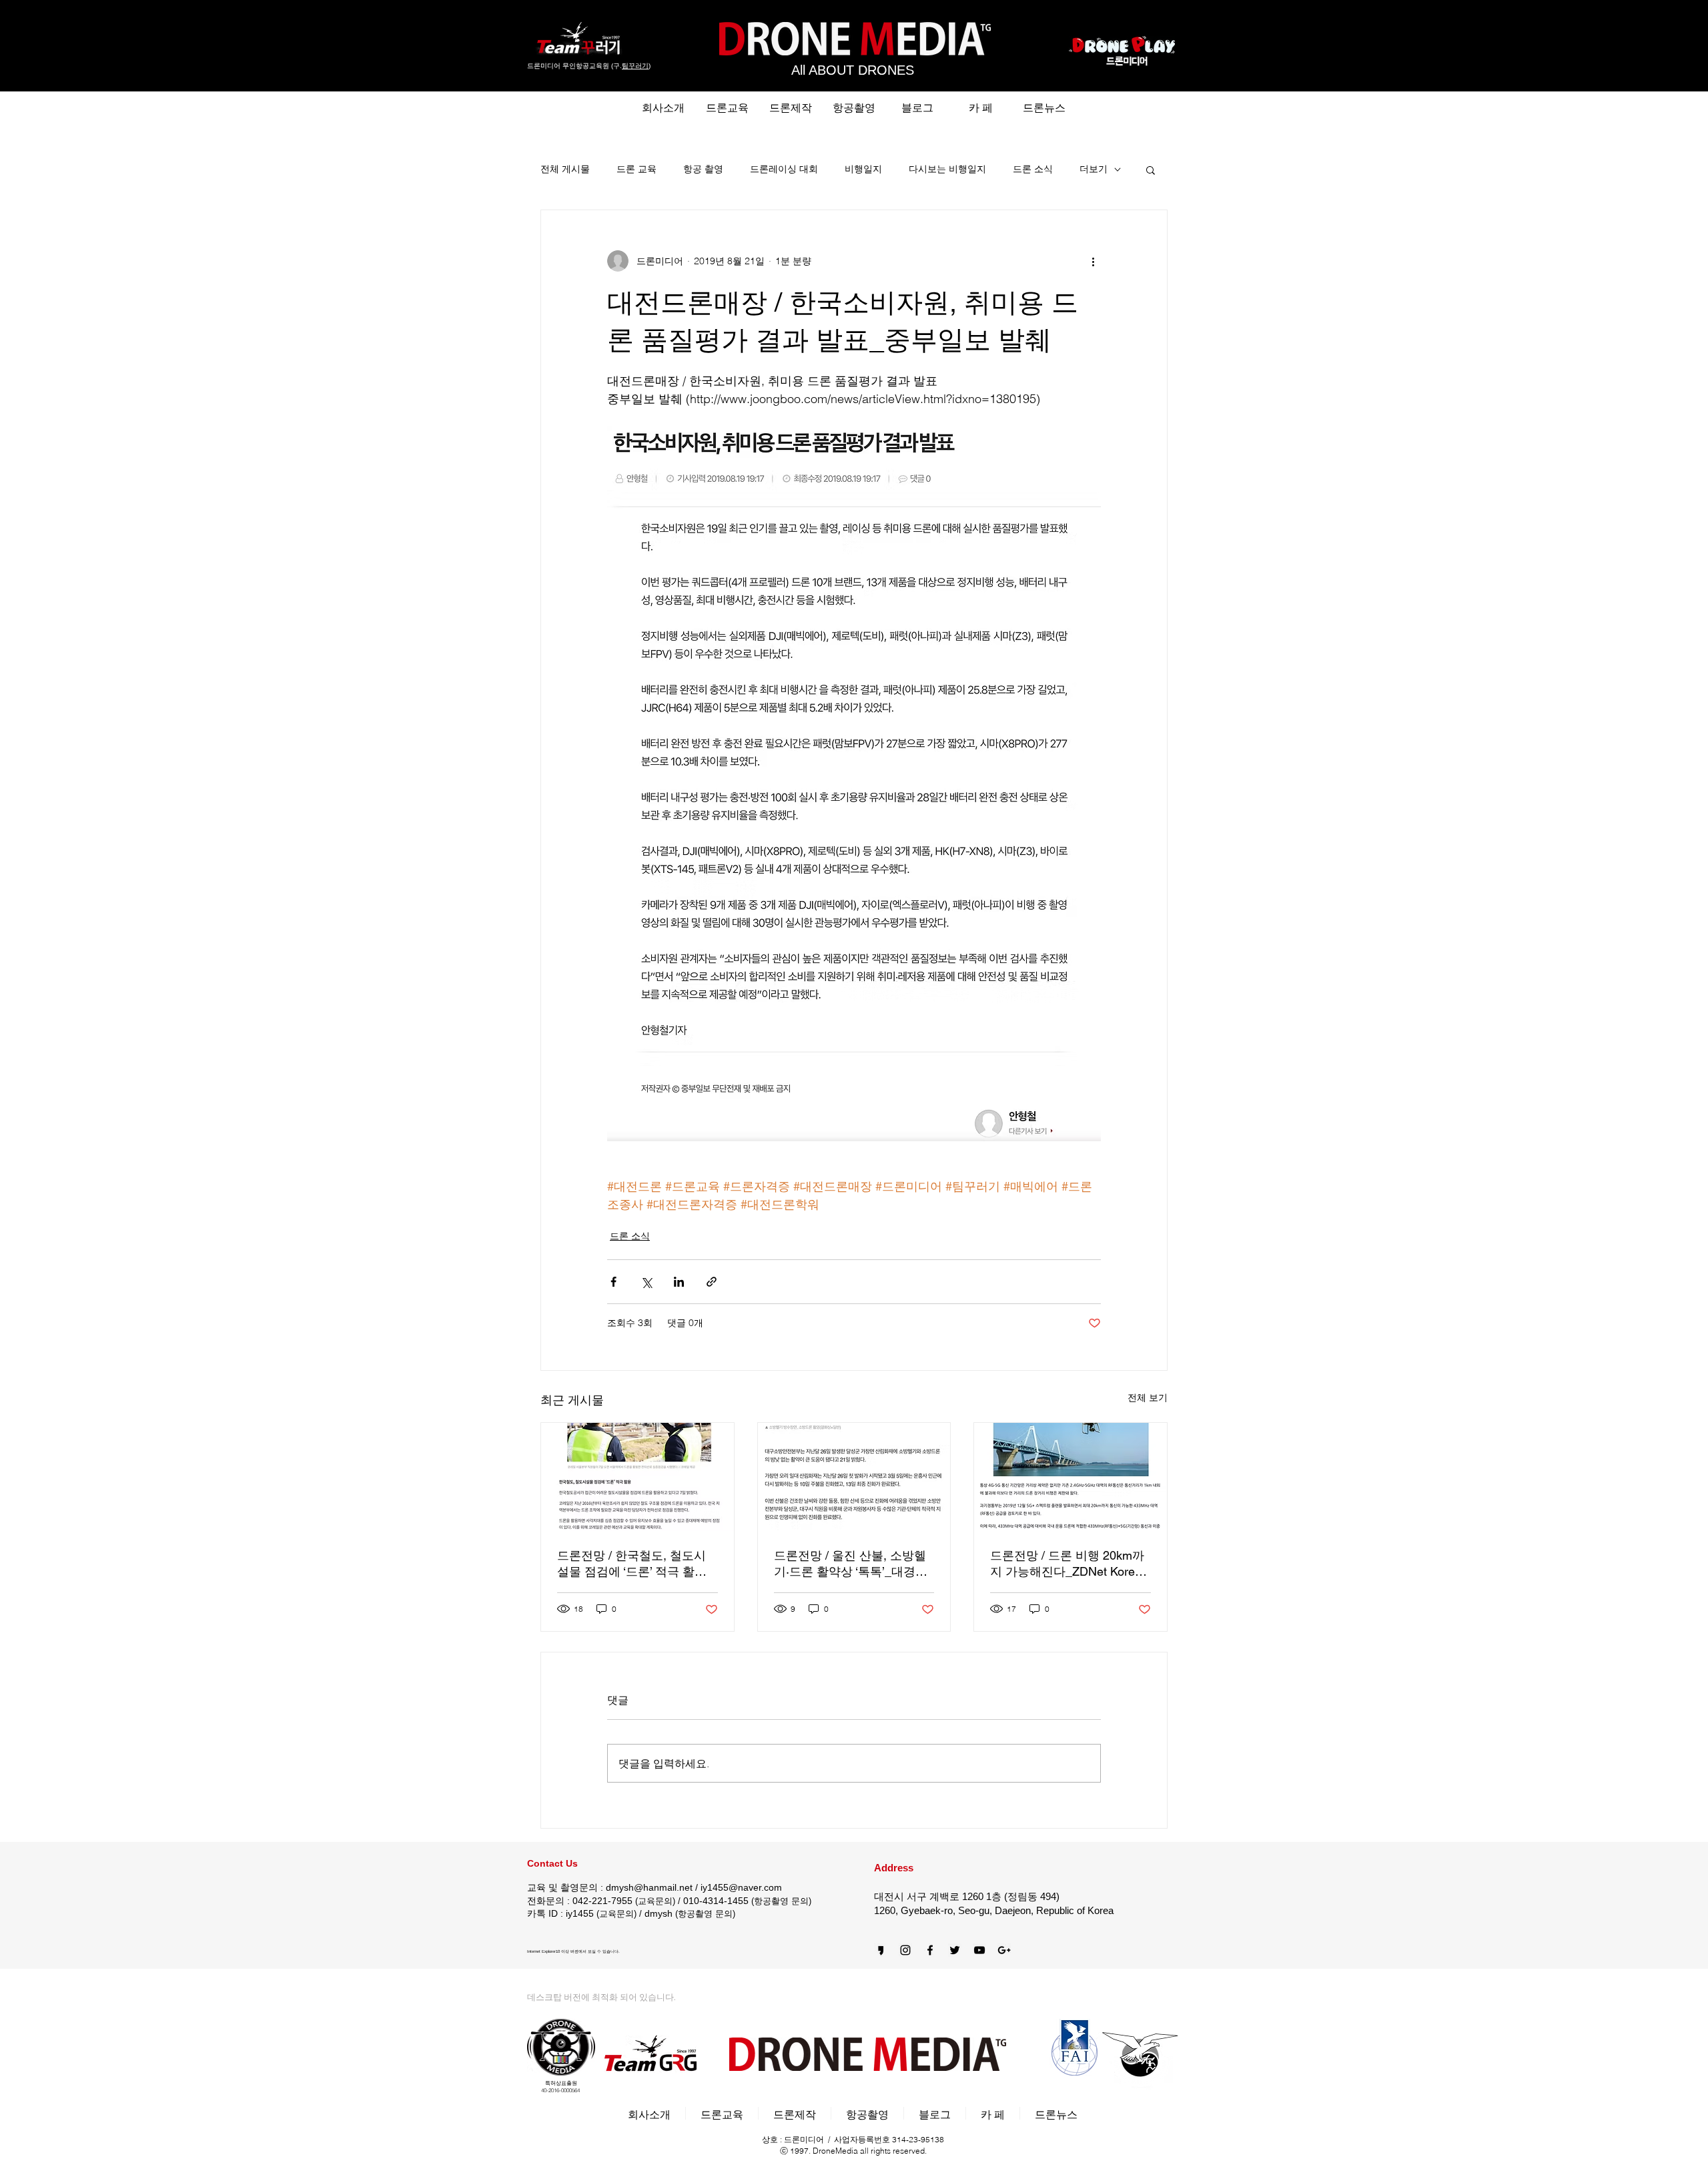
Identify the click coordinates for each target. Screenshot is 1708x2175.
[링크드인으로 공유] (679, 1282)
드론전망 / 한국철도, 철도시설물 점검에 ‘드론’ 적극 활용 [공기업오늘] (632, 1564)
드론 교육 (636, 169)
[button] (1151, 170)
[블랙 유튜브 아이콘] (979, 1950)
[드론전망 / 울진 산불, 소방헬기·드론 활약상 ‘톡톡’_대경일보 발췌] (854, 1477)
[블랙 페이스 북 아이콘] (930, 1950)
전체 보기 (1148, 1397)
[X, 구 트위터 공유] (646, 1282)
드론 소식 (1033, 169)
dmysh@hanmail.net (649, 1887)
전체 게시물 (565, 169)
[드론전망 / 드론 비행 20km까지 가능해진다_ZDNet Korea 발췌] (1071, 1477)
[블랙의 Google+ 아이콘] (1004, 1950)
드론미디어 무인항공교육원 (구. (574, 66)
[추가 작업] (1093, 261)
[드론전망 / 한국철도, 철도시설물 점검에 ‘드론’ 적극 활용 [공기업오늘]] (637, 1477)
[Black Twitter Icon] (955, 1950)
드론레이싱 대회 (784, 169)
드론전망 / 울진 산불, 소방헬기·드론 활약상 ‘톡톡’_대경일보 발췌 (851, 1564)
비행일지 (863, 169)
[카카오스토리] (881, 1950)
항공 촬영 (703, 169)
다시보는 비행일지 (947, 169)
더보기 (1094, 169)
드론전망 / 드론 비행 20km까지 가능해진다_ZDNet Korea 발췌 (1067, 1564)
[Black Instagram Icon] (905, 1950)
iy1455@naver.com (741, 1887)
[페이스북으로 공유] (613, 1282)
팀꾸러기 (635, 66)
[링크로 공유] (712, 1282)
